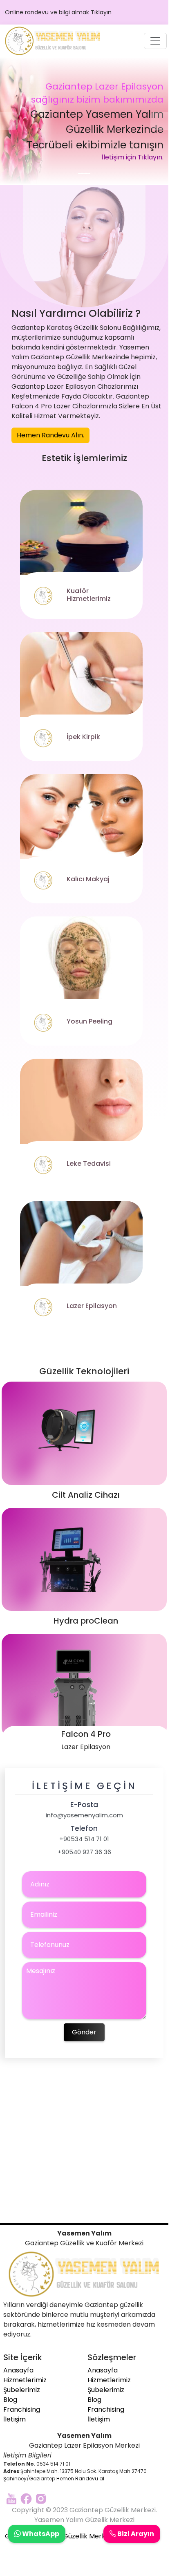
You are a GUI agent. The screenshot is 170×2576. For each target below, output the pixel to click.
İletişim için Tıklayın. (133, 157)
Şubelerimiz (22, 2390)
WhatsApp (40, 2534)
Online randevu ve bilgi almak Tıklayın (58, 12)
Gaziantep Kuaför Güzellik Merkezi (59, 2536)
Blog (10, 2400)
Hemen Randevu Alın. (50, 435)
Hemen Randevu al (80, 2479)
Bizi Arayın (135, 2534)
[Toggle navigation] (155, 41)
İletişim (15, 2419)
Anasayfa (18, 2370)
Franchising (22, 2409)
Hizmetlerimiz (25, 2380)
